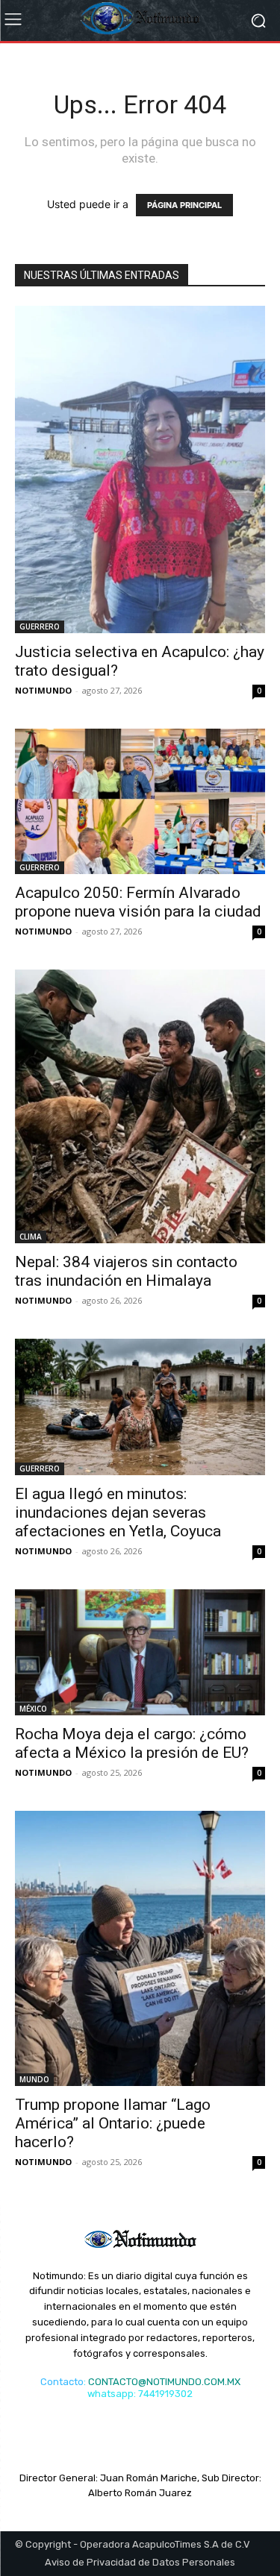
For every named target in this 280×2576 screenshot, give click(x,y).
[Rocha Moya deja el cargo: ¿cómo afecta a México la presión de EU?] (140, 1652)
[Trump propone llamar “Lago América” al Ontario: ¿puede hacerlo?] (140, 1948)
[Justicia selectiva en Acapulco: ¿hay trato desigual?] (140, 469)
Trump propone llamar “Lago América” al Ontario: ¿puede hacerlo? (113, 2123)
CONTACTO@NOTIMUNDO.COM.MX (164, 2382)
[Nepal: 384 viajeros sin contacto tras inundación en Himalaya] (140, 1106)
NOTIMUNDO (43, 690)
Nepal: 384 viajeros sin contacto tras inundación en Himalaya (126, 1271)
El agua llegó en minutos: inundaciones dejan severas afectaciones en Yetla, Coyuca (118, 1512)
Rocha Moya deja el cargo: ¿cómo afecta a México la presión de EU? (132, 1743)
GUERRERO (40, 626)
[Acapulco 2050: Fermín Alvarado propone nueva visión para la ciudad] (140, 801)
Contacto (62, 2382)
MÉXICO (33, 1709)
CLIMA (31, 1237)
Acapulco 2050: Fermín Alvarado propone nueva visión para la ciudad (138, 902)
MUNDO (34, 2079)
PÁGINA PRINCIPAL (184, 205)
